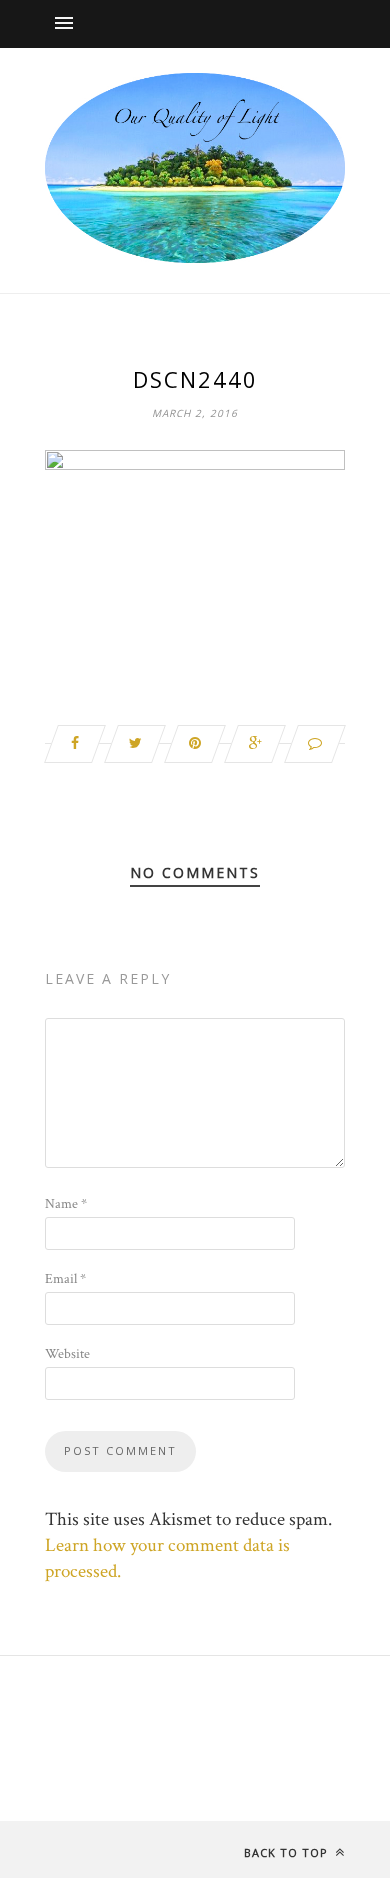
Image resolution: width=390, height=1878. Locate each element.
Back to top (288, 1852)
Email (65, 1279)
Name (66, 1204)
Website (67, 1354)
